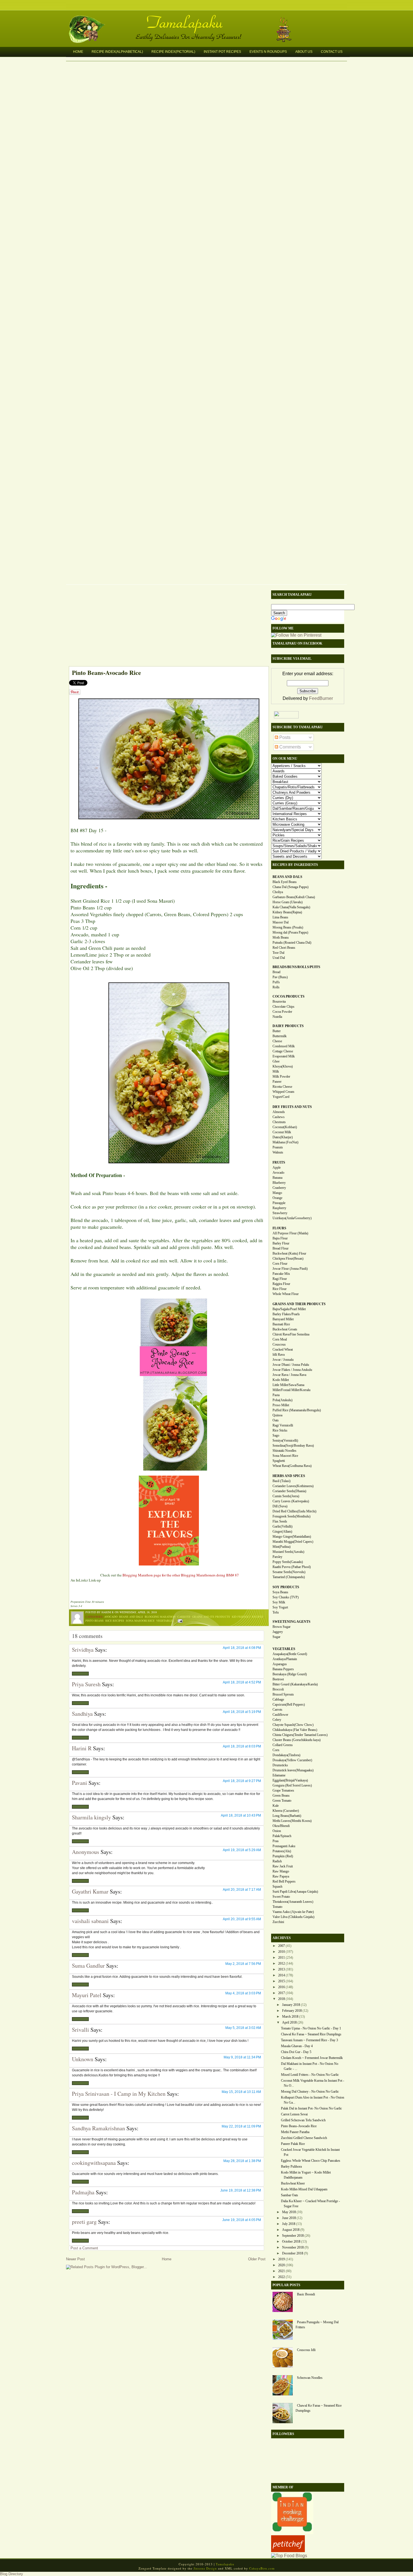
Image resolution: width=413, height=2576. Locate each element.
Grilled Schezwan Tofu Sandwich (303, 2120)
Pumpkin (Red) (283, 1856)
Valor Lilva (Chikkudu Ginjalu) (293, 1917)
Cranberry (279, 1188)
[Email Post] (179, 1621)
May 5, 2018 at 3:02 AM (243, 2028)
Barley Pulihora (291, 2167)
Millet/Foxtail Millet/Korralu (291, 1390)
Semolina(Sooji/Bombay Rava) (293, 1446)
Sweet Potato (281, 1897)
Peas (276, 1841)
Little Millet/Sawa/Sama (288, 1385)
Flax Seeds (280, 1521)
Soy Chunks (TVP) (286, 1597)
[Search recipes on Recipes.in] (289, 2556)
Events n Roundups (268, 52)
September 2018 (293, 2236)
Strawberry (280, 1213)
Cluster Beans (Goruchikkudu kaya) (297, 1740)
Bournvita (279, 1002)
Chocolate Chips (283, 1007)
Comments (290, 747)
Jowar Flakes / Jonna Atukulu (292, 1370)
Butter (277, 1031)
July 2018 (289, 2224)
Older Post (257, 2259)
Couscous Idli (306, 2350)
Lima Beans (280, 917)
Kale (276, 1806)
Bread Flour (281, 1248)
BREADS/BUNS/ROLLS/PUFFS (296, 967)
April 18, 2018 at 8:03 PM (242, 1746)
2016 (282, 1987)
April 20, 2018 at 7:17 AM (242, 1890)
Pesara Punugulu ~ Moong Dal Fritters (317, 2325)
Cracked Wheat (283, 1350)
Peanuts (278, 1147)
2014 (282, 1975)
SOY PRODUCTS (286, 1587)
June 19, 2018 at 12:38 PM (241, 2190)
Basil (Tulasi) (282, 1481)
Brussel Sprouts (283, 1694)
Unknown (83, 2059)
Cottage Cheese (283, 1051)
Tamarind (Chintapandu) (289, 1577)
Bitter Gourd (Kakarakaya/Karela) (295, 1684)
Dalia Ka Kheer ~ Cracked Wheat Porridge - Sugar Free (310, 2204)
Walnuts (278, 1152)
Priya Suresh (86, 1684)
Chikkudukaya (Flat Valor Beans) (295, 1730)
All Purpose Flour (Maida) (290, 1233)
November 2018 (293, 2247)
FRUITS (279, 1162)
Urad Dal (279, 958)
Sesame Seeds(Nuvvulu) (289, 1572)
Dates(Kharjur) (283, 1137)
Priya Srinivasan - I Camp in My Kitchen (119, 2094)
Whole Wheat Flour (286, 1294)
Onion (277, 1831)
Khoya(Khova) (283, 1066)
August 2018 (291, 2230)
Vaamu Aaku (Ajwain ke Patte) (293, 1912)
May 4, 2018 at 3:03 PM (243, 1993)
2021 (282, 2271)
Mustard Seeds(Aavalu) (288, 1552)
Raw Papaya (281, 1876)
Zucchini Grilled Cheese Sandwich (304, 2138)
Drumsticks (280, 1765)
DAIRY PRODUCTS (288, 1026)
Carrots (184, 1617)
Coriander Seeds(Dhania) (289, 1491)
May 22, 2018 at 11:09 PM (241, 2126)
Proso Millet (281, 1405)
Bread (276, 972)
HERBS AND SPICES (289, 1476)
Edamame (279, 1775)
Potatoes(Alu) (282, 1851)
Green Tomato (282, 1801)
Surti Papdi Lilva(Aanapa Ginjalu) (295, 1892)
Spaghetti (279, 1461)
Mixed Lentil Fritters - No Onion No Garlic (310, 2075)
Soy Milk (279, 1602)
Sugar (276, 1637)
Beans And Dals (131, 1617)
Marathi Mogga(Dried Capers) (293, 1542)
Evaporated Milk (284, 1056)
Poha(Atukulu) (282, 1400)
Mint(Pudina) (282, 1547)
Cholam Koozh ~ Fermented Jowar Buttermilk (312, 2058)
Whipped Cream (283, 1092)
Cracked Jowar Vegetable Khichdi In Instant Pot (310, 2152)
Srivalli (80, 2030)
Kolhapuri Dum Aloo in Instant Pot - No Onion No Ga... (313, 2100)
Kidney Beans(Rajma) (287, 912)
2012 (282, 1963)
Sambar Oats (290, 2195)
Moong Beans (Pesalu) (288, 927)
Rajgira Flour (281, 1284)
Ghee (276, 1061)
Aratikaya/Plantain (285, 1659)
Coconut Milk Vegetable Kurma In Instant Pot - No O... (313, 2083)
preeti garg (84, 2222)
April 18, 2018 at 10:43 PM (241, 1815)
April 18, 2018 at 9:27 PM (242, 1781)
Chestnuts (279, 1122)
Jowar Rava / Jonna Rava (289, 1375)
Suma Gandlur (88, 1966)
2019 (282, 2259)
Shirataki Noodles (284, 1451)
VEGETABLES (284, 1649)
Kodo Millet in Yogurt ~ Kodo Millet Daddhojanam (306, 2175)
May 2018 (289, 2212)
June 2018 (289, 2218)
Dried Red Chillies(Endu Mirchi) (294, 1511)
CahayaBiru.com (262, 2568)
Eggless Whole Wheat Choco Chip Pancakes (311, 2161)
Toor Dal (278, 953)
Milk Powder (281, 1077)
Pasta (276, 1395)
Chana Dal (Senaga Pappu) (291, 887)
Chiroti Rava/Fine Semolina (291, 1334)
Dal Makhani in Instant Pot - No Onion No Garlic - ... (310, 2066)
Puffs (276, 982)
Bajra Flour (280, 1238)
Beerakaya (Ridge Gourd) (290, 1674)
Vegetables (165, 1621)
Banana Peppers (283, 1669)
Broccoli (278, 1689)
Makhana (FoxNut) (285, 1142)
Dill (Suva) (280, 1506)
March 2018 (290, 2017)
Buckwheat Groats (285, 1329)
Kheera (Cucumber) (286, 1811)
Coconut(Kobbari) (285, 1127)
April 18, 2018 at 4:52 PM (242, 1682)
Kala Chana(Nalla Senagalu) (291, 907)
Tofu (276, 1612)
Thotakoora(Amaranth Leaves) (293, 1902)
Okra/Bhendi (281, 1826)
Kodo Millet (281, 1380)
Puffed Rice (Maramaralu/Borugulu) (297, 1410)
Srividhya (83, 1650)
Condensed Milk (284, 1046)
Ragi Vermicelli (283, 1425)
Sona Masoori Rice (140, 1621)
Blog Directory (12, 2574)
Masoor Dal (281, 922)
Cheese (277, 1041)
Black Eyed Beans (285, 882)
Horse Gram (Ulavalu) (288, 902)
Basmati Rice (281, 1324)
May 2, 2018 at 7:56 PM (243, 1964)
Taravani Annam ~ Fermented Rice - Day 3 (309, 2040)
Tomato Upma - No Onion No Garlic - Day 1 (311, 2028)
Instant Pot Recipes (222, 52)
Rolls (276, 987)
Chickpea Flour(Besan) (288, 1259)
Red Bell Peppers (284, 1881)
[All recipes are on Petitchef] (288, 2551)
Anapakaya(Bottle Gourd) (290, 1654)
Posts (284, 737)
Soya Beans (280, 1592)
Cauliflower (280, 1715)
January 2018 (291, 2005)
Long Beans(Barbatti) (287, 1816)
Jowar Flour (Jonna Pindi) (290, 1269)
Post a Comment (84, 2248)
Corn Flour (280, 1264)
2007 (282, 1946)
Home (78, 52)
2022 (282, 2277)
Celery (277, 1720)
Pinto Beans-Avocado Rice (106, 673)
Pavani (80, 1783)
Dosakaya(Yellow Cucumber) (292, 1760)
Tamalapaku (209, 19)
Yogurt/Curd (281, 1097)
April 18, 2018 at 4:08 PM (242, 1648)
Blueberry (279, 1183)
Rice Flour (280, 1289)
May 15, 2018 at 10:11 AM (241, 2092)
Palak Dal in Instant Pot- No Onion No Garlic (311, 2108)
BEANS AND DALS (287, 877)
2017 (282, 1993)
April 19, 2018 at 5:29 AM (242, 1850)
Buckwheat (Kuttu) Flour (289, 1253)
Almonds (279, 1112)
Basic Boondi (306, 2294)
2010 (282, 1952)
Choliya (278, 892)
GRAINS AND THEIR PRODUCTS (299, 1304)
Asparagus (280, 1664)
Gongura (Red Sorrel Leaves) (292, 1785)
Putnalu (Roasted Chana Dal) (292, 943)
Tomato (277, 1907)
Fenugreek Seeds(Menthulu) (291, 1516)
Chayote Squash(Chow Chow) (293, 1725)
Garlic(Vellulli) (282, 1526)
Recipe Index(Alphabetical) (117, 52)
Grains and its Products (211, 1617)
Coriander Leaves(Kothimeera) (293, 1486)
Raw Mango (281, 1871)
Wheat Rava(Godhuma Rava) (292, 1466)
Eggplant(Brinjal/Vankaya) (290, 1780)
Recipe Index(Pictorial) (173, 52)
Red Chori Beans (284, 948)
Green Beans (281, 1796)
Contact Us (332, 52)
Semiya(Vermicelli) (285, 1441)
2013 (282, 1969)
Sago (276, 1435)
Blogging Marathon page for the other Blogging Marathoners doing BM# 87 (181, 1575)
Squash (277, 1887)
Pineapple (279, 1203)
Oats (276, 1420)
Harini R (82, 1748)
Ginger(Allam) (282, 1532)
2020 (282, 2265)
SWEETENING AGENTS (291, 1622)
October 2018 (291, 2242)
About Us (304, 52)
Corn (276, 1750)
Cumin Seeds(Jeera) (286, 1496)
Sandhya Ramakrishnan (98, 2128)
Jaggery (278, 1632)
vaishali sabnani (90, 1921)
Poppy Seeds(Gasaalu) (288, 1562)
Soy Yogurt (280, 1607)
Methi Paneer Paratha (295, 2132)
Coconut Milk (282, 1132)
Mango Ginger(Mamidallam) (292, 1537)
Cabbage (278, 1699)
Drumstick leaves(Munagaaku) (293, 1770)
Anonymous (86, 1852)
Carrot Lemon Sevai (294, 2114)
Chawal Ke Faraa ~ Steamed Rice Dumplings (311, 2034)
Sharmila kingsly (91, 1817)
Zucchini (278, 1922)
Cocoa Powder (282, 1012)
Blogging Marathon (160, 1617)
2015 (282, 1981)
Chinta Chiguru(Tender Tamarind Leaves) (300, 1735)
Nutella (277, 1017)
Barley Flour (281, 1243)
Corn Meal (280, 1339)
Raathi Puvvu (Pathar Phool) (292, 1567)
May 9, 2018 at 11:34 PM (242, 2057)
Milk (276, 1071)
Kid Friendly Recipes (248, 1617)
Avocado (111, 1617)
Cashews (279, 1117)
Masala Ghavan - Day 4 (297, 2046)
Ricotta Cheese (282, 1087)
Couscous (279, 1344)
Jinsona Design (205, 2568)
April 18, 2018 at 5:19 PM (242, 1712)
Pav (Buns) (280, 977)
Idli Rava (279, 1355)
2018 (282, 1999)
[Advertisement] (166, 627)
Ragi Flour (280, 1279)
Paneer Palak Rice (293, 2144)
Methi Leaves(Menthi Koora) (292, 1821)
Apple (277, 1168)
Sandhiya (82, 1714)
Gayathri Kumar (90, 1891)
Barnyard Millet (283, 1319)
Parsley (277, 1557)
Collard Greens (283, 1745)
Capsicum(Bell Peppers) (289, 1705)
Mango (277, 1193)
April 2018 (289, 2022)
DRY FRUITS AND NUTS (292, 1107)
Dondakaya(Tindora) (286, 1755)
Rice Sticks (280, 1430)
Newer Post (75, 2259)
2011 (282, 1958)
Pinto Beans (95, 1621)
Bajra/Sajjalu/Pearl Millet (289, 1309)
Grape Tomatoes (283, 1790)
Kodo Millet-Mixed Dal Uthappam (304, 2189)
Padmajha (83, 2192)
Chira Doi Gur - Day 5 (296, 2052)
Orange (277, 1198)
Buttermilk (280, 1036)
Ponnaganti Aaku (284, 1846)
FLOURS (279, 1228)
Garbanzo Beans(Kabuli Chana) (294, 897)
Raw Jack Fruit (283, 1866)
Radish (277, 1861)
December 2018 (293, 2253)
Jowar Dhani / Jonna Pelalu (291, 1365)
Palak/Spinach (282, 1836)
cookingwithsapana (94, 2163)
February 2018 (292, 2011)
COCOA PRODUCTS (289, 996)
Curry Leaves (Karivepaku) (291, 1501)
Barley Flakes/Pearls (286, 1314)
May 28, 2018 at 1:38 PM (242, 2161)
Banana (277, 1178)
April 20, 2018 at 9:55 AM (242, 1919)
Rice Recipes (115, 1621)
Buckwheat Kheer (293, 2183)
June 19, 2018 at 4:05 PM (242, 2220)
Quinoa (277, 1415)
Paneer (277, 1082)
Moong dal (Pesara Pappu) (290, 932)
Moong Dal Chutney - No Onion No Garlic (310, 2092)
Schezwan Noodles (310, 2378)
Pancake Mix (281, 1274)
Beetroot (278, 1679)
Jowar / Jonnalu (283, 1360)
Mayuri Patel (87, 1995)
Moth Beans (281, 937)
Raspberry (279, 1208)
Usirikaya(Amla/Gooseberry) (292, 1218)
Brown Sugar (282, 1627)
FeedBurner (321, 698)
